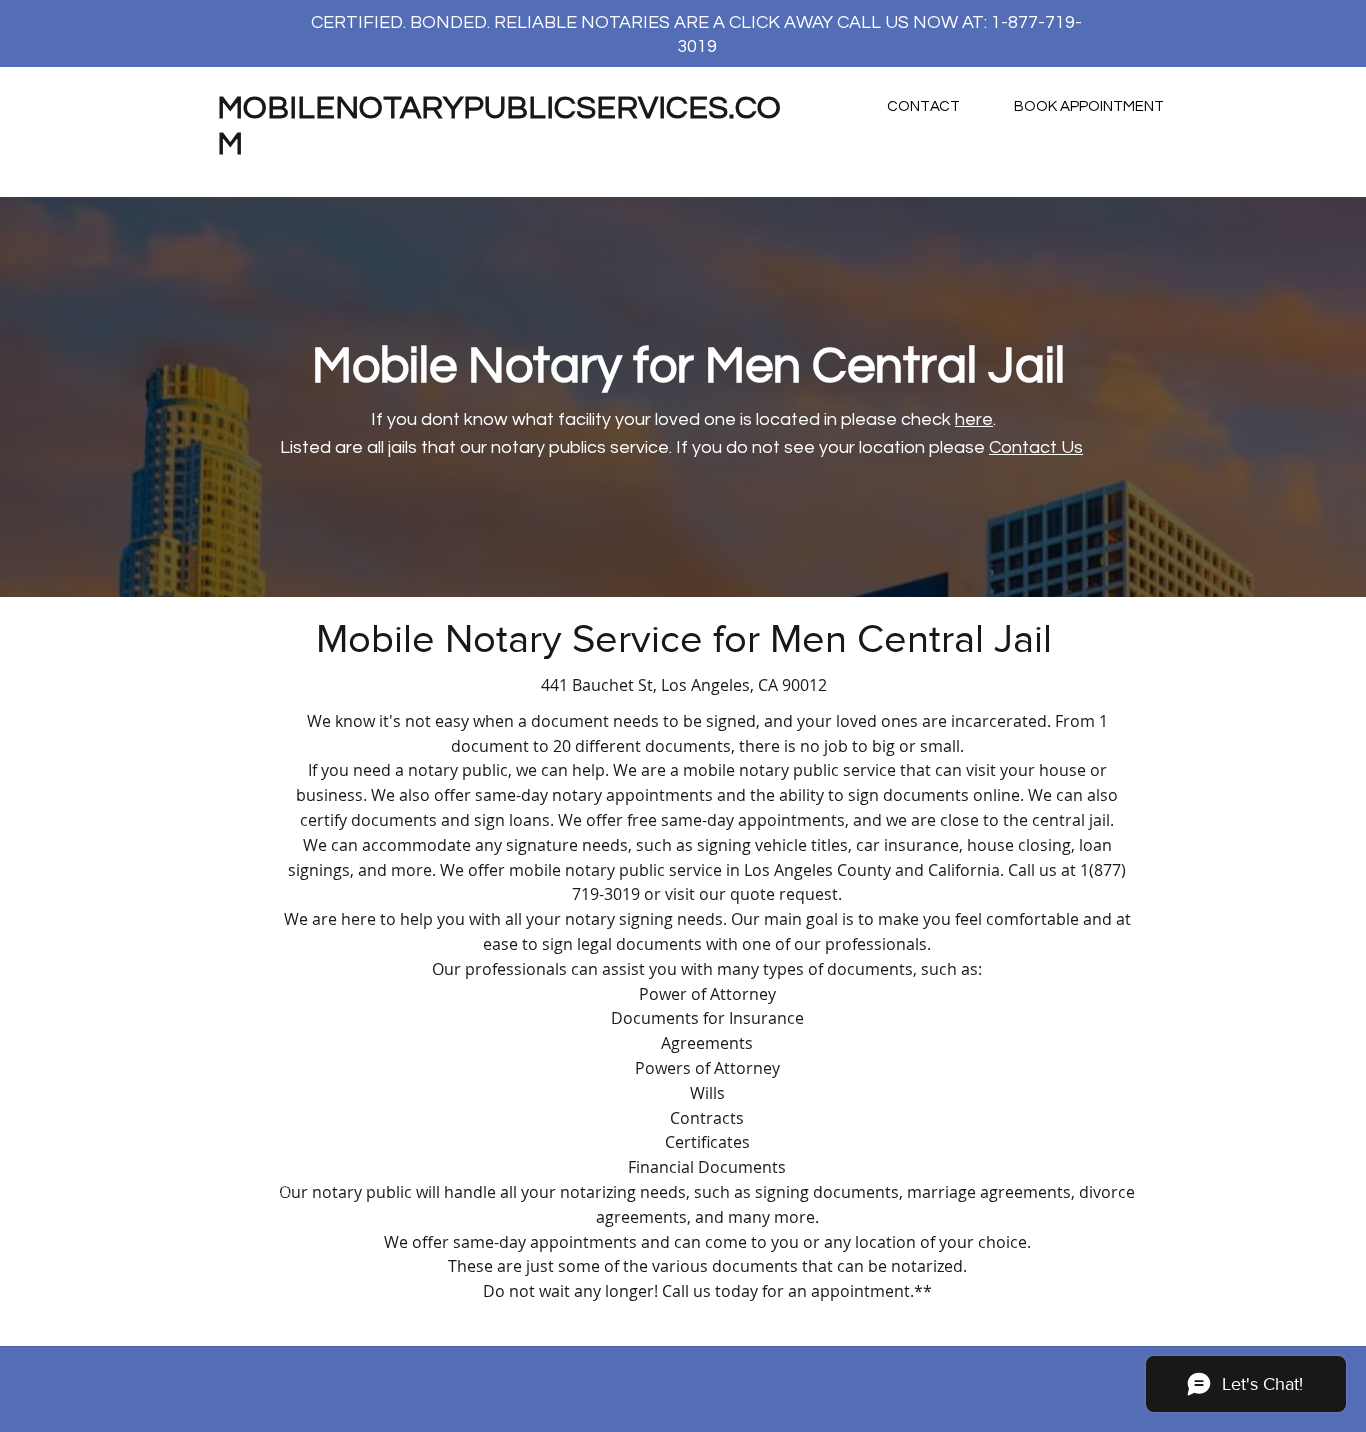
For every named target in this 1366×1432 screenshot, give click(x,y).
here (974, 419)
